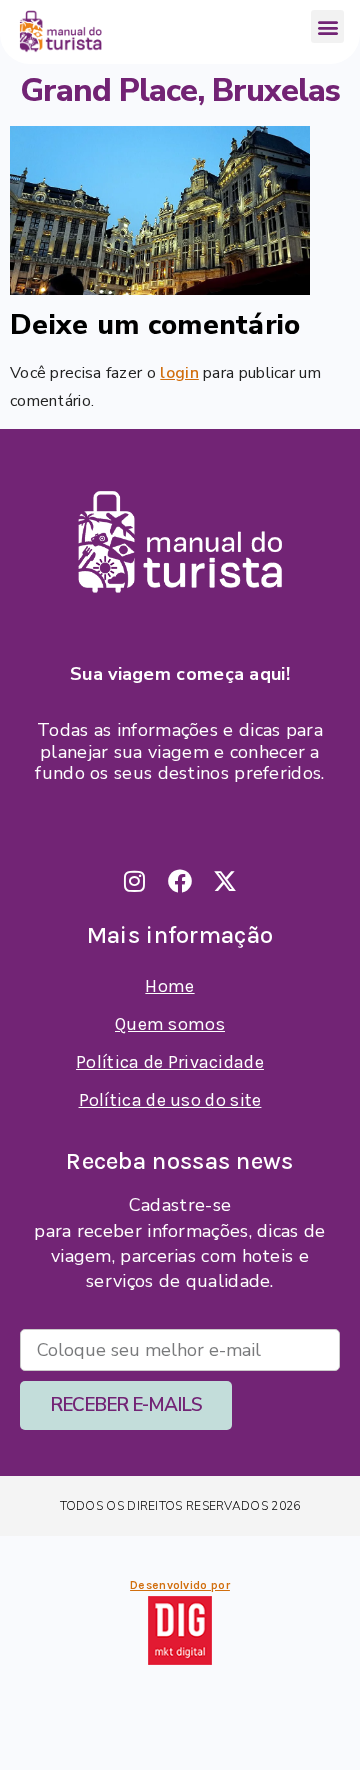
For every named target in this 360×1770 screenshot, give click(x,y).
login (179, 373)
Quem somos (170, 1024)
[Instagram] (135, 881)
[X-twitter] (225, 881)
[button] (327, 26)
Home (169, 986)
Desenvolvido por (180, 1585)
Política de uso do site (170, 1100)
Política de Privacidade (170, 1062)
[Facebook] (180, 881)
